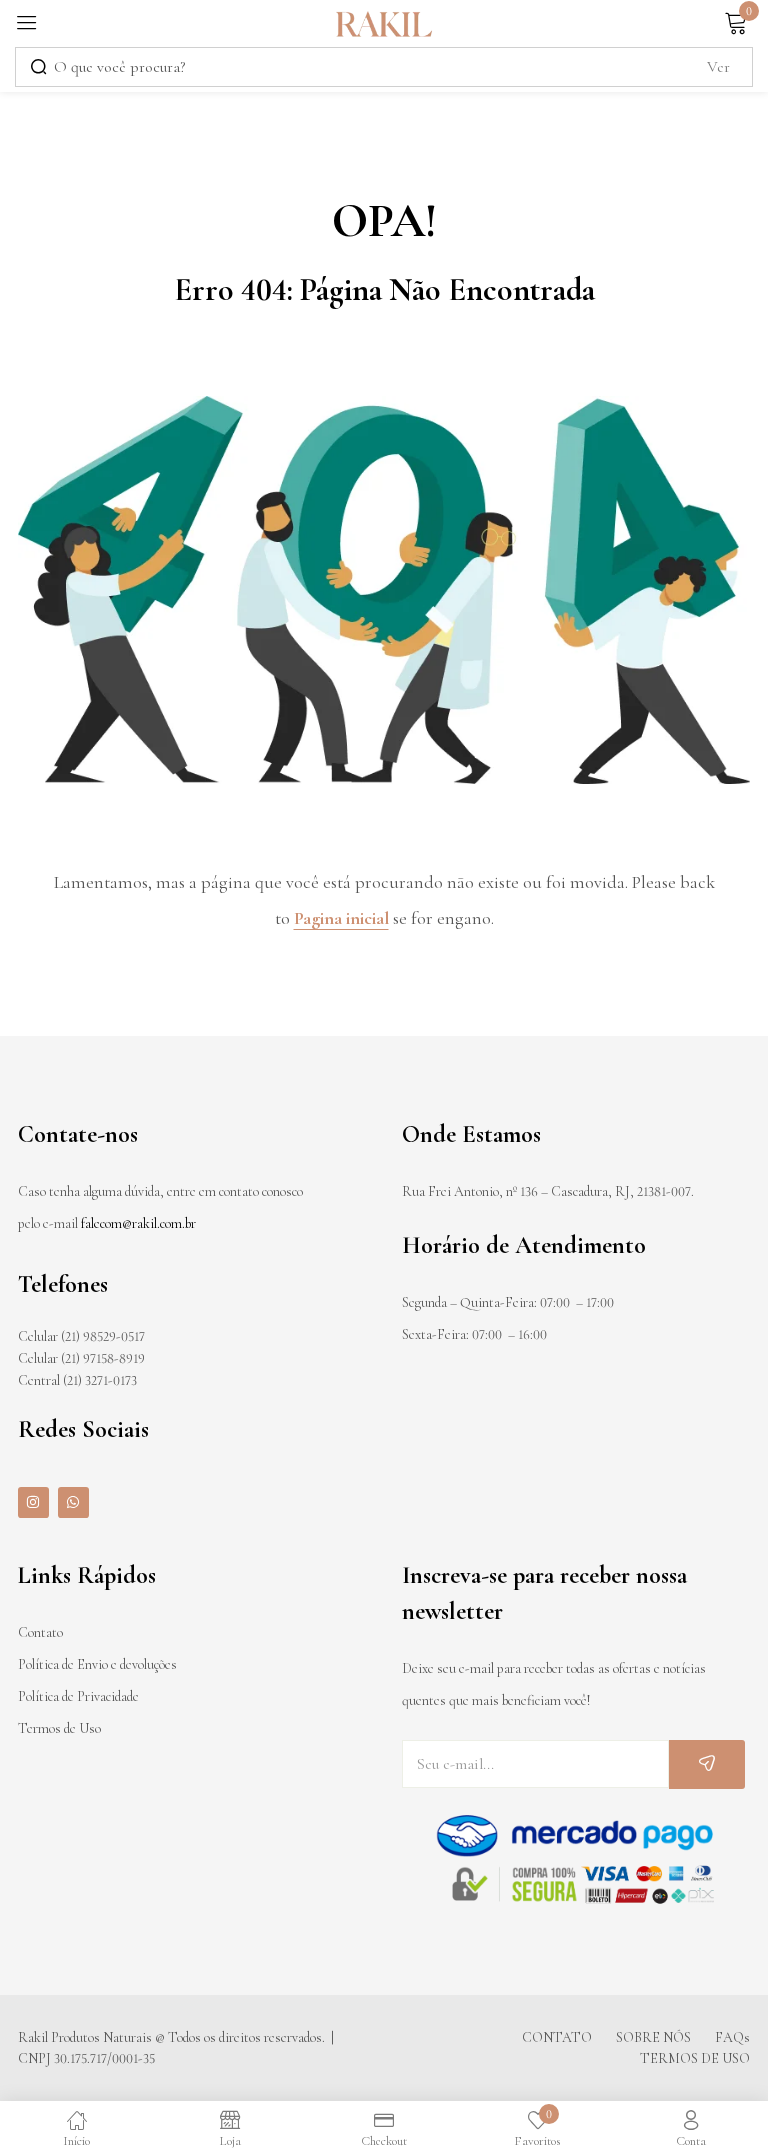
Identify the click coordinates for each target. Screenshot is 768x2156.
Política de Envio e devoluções (97, 1664)
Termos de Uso (59, 1728)
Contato (40, 1632)
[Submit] (707, 1764)
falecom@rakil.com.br (138, 1223)
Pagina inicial (341, 918)
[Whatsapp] (73, 1502)
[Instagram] (33, 1502)
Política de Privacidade (78, 1696)
